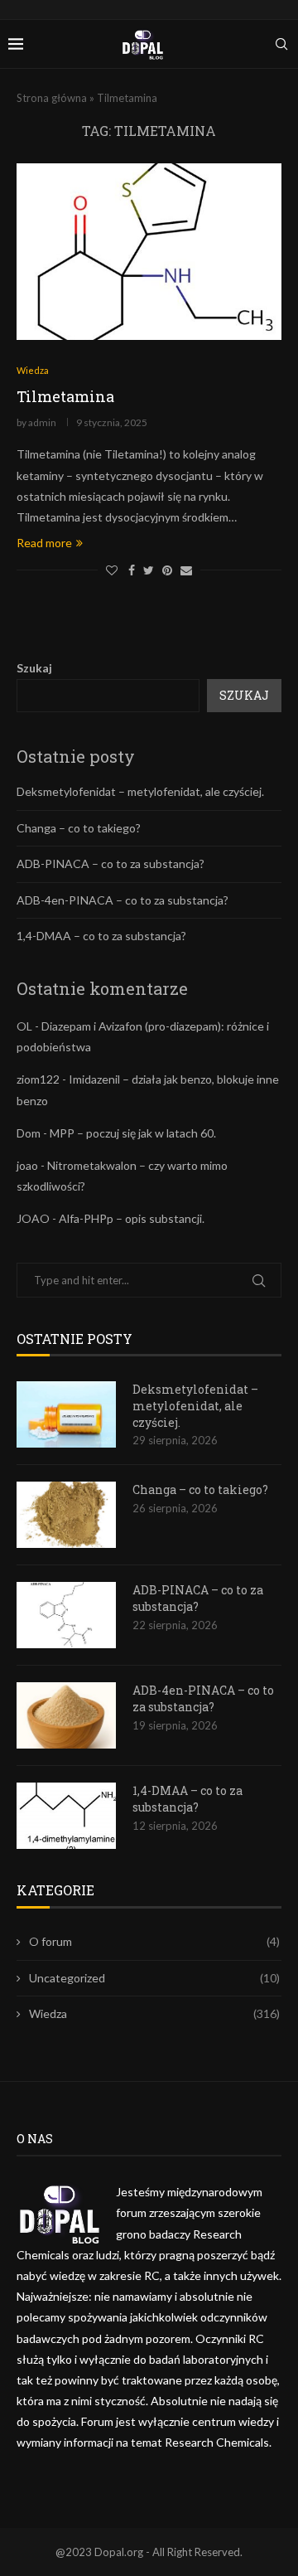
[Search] (281, 44)
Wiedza (154, 2013)
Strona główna (52, 98)
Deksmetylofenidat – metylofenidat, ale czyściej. (140, 791)
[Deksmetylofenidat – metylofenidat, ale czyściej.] (66, 1414)
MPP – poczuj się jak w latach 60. (133, 1133)
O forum (154, 1941)
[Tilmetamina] (149, 252)
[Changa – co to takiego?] (66, 1515)
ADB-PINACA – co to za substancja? (111, 864)
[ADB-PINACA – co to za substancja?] (66, 1615)
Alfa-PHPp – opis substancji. (132, 1218)
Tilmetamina (65, 396)
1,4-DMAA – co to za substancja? (101, 936)
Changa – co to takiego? (79, 828)
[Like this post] (112, 570)
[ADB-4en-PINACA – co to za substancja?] (66, 1715)
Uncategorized (154, 1978)
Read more (44, 543)
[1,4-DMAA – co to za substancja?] (66, 1816)
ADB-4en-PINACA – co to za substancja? (123, 900)
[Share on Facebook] (132, 570)
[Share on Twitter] (149, 570)
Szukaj (34, 668)
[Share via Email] (186, 570)
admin (42, 422)
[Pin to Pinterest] (167, 570)
